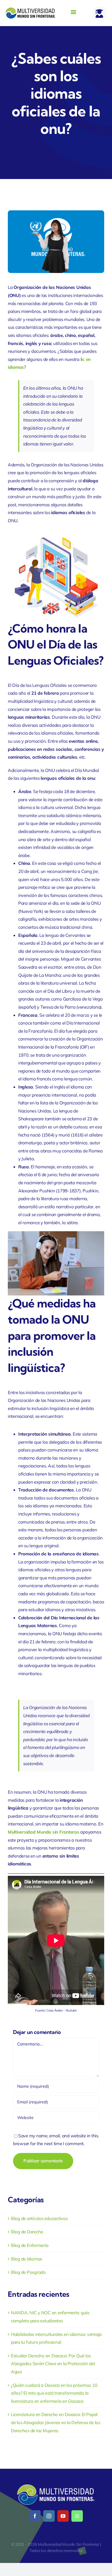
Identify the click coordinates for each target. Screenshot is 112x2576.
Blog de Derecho (27, 2232)
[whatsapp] (77, 2516)
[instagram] (49, 2516)
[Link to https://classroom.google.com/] (99, 13)
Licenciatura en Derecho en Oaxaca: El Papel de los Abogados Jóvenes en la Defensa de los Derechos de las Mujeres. (56, 2422)
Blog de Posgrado (28, 2272)
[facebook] (35, 2516)
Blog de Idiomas (27, 2259)
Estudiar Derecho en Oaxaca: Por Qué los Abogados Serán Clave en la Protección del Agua (53, 2364)
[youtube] (63, 2516)
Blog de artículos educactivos (39, 2218)
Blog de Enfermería (30, 2245)
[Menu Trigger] (74, 12)
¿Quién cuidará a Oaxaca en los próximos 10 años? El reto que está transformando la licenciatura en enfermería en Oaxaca (54, 2393)
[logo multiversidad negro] (31, 10)
